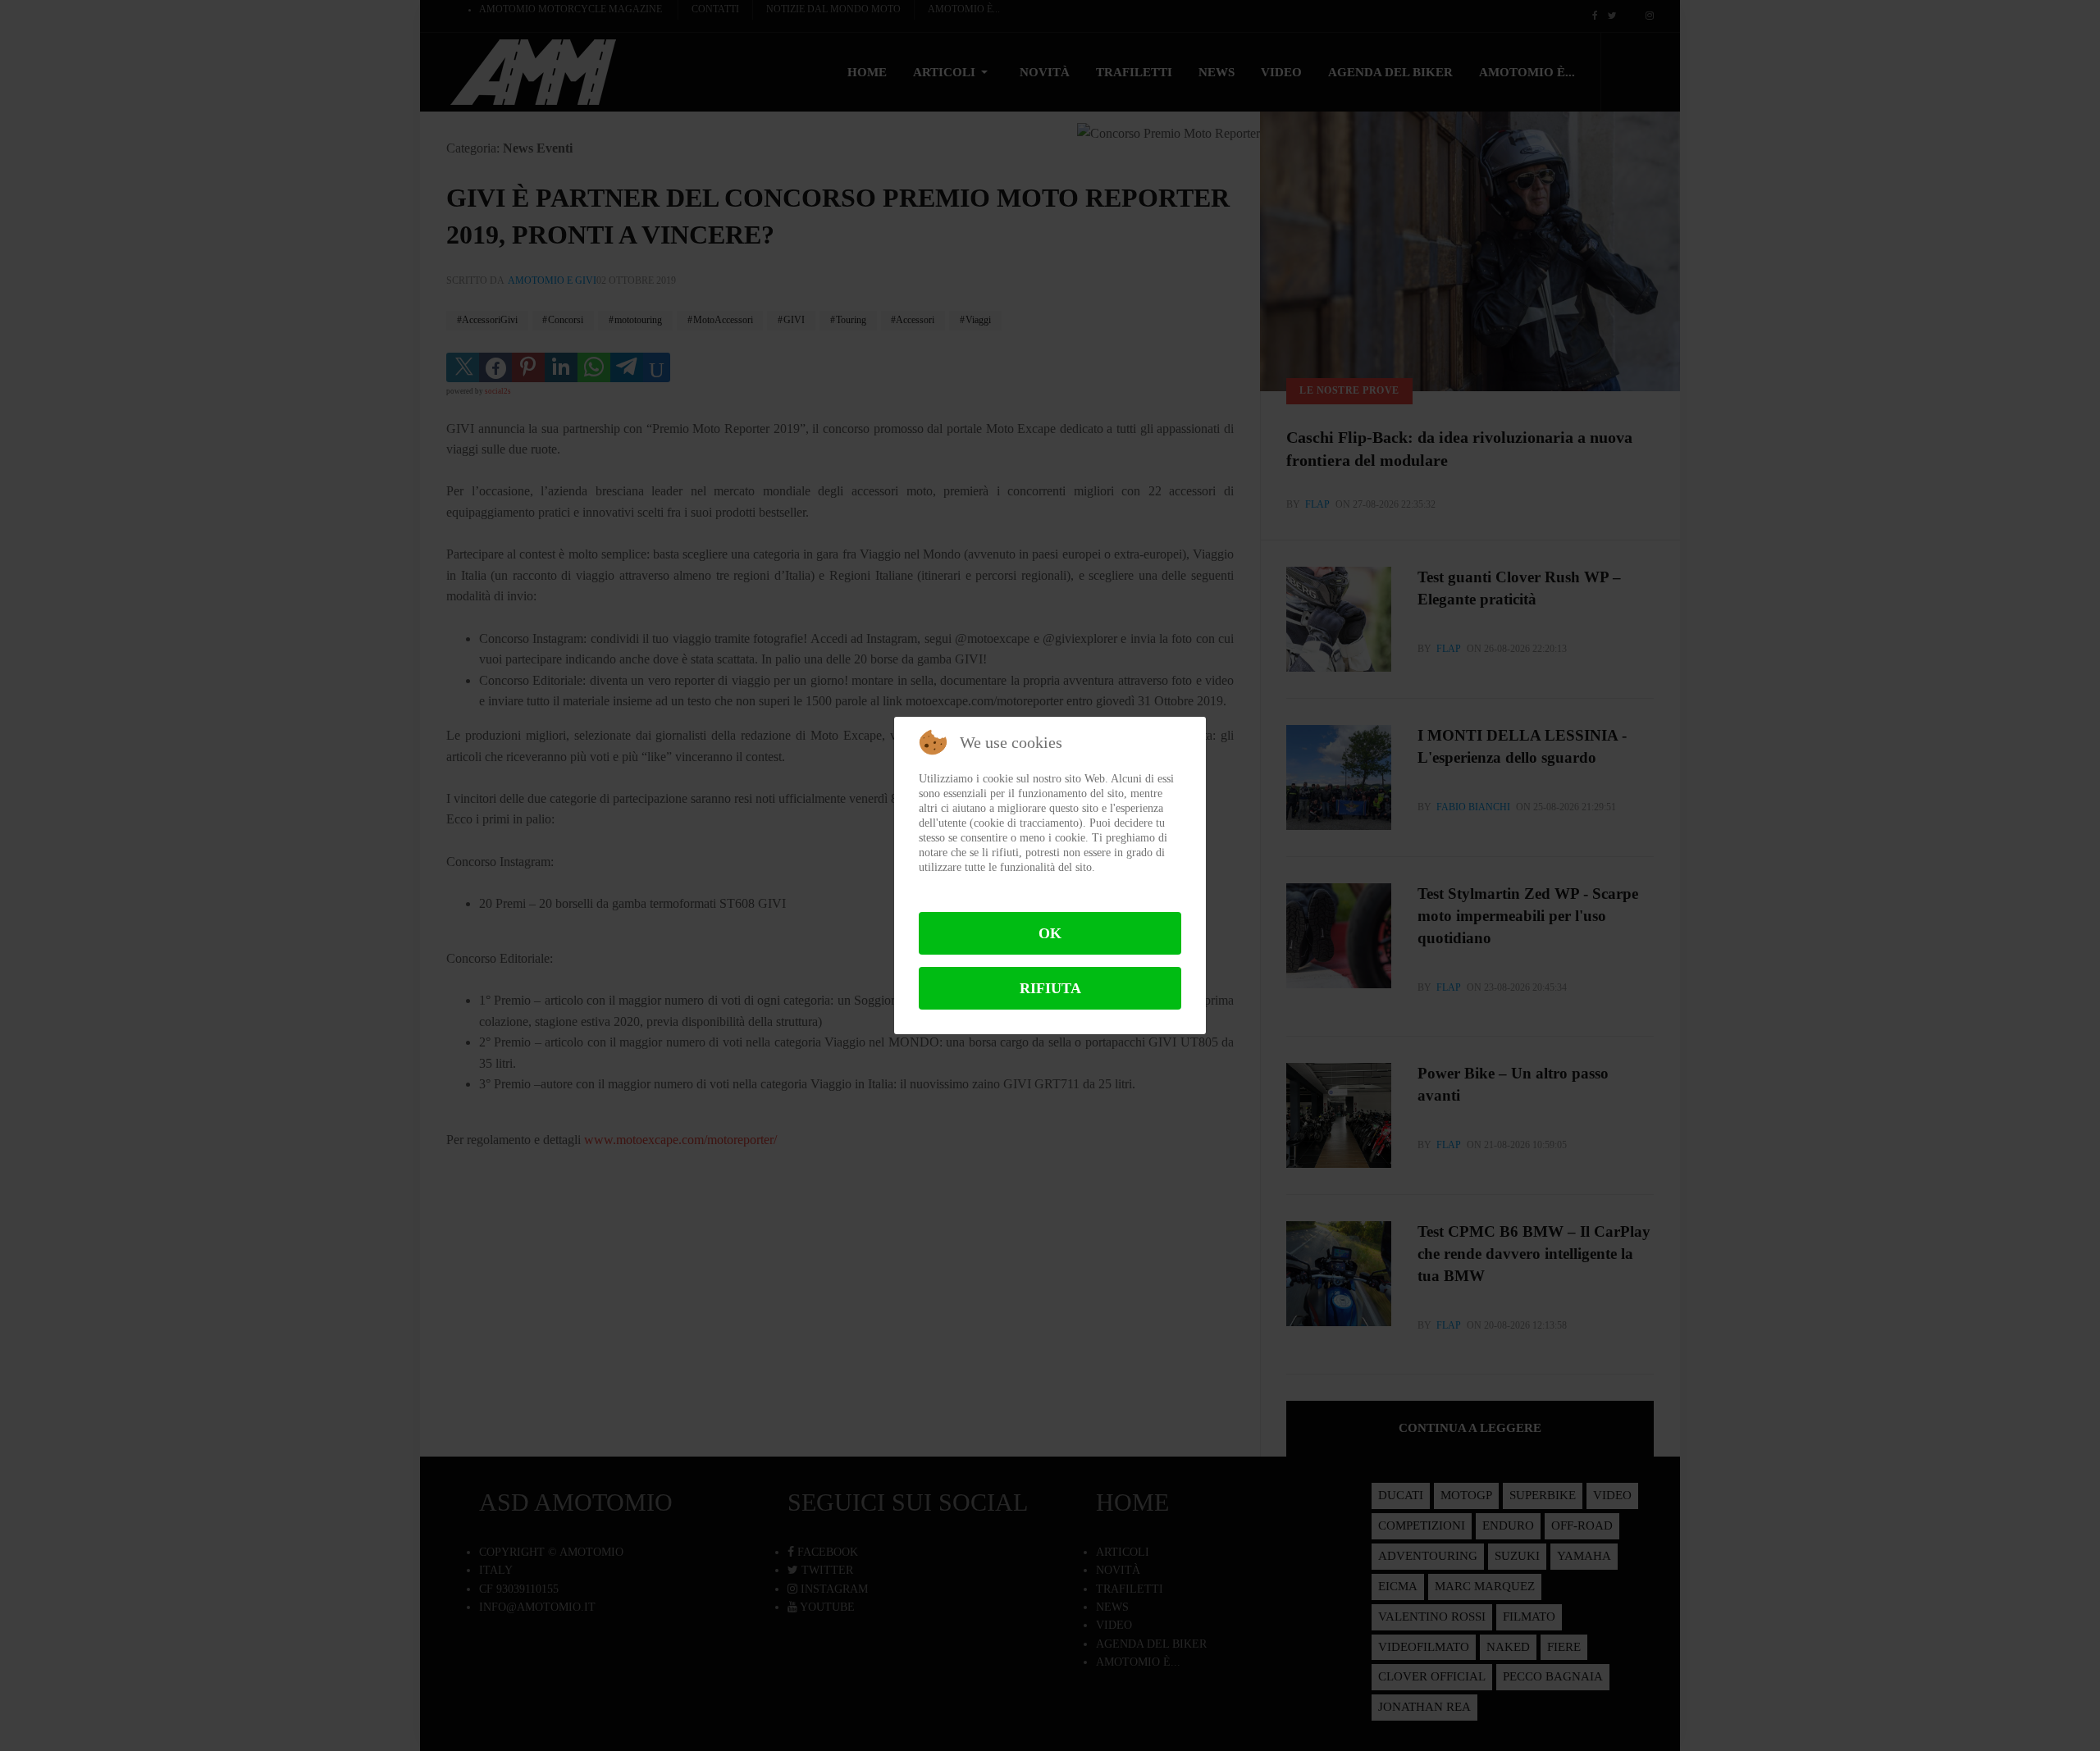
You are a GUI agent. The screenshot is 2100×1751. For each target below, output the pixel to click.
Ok (1050, 933)
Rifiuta (1050, 988)
